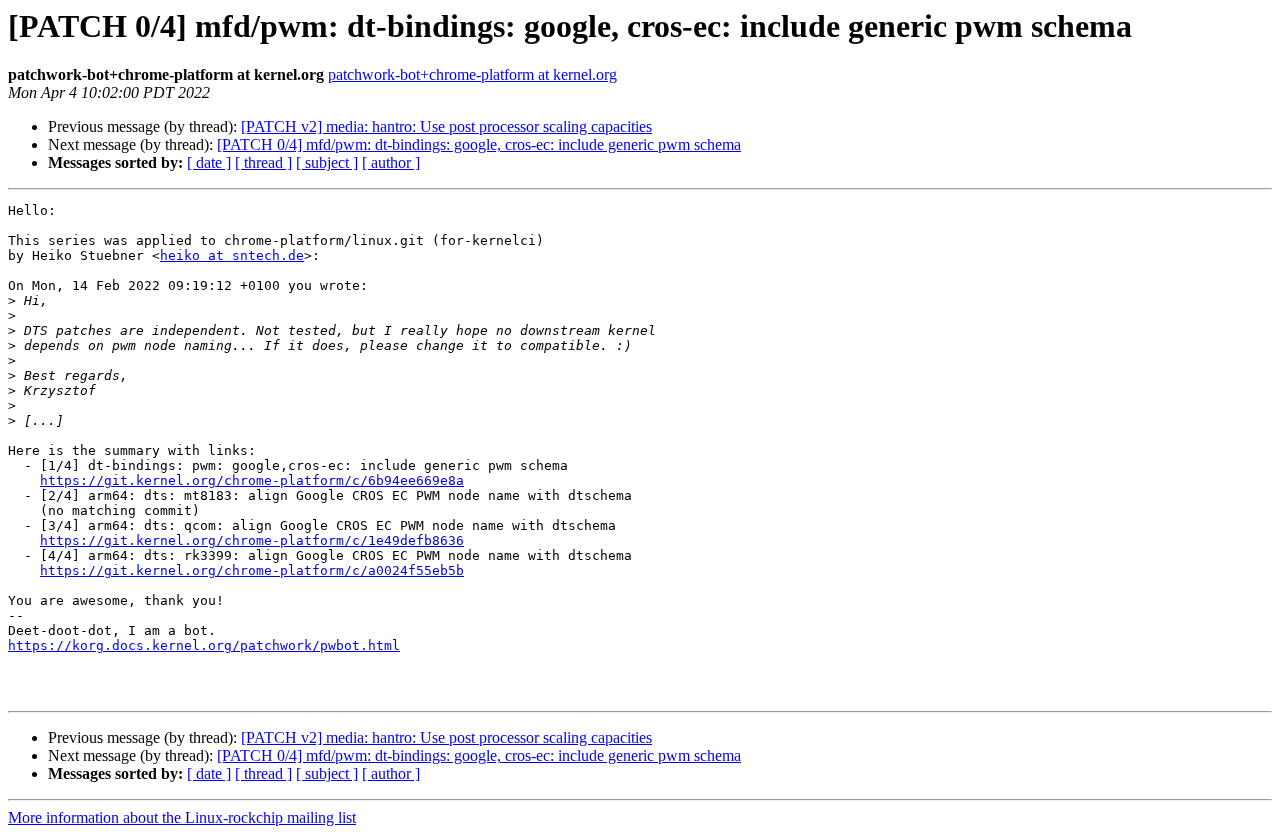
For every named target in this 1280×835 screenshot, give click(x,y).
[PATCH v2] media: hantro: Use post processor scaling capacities (446, 126)
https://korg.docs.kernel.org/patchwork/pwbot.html (204, 645)
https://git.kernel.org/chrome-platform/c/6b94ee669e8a (252, 480)
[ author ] (391, 162)
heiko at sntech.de (232, 255)
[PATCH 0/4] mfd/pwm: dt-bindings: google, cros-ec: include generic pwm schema (479, 144)
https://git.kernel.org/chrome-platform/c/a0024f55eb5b (252, 570)
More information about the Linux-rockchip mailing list (182, 817)
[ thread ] (263, 162)
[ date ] (209, 162)
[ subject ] (327, 162)
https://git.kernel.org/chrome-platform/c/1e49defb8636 (252, 540)
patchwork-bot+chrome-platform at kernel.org (472, 74)
